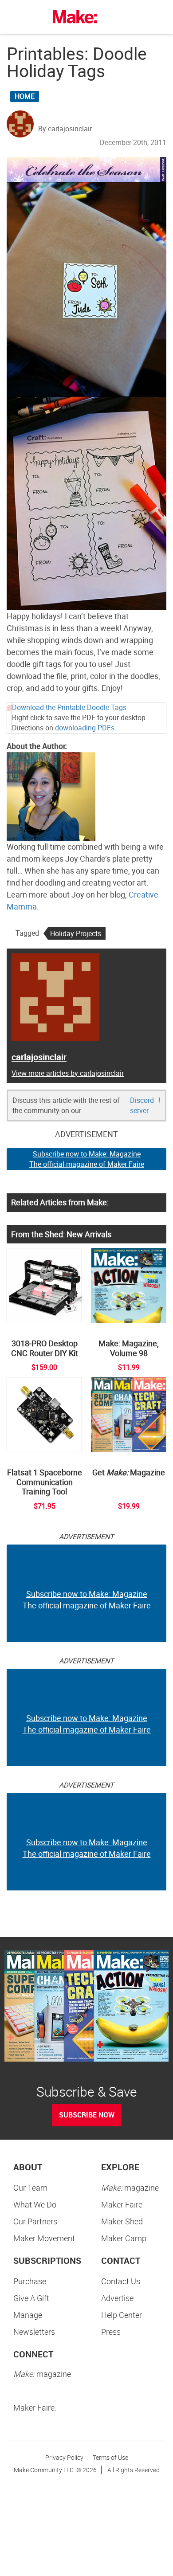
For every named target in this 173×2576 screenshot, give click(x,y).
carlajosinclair (39, 1057)
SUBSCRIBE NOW (87, 2115)
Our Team (30, 2188)
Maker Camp (124, 2238)
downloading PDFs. (86, 728)
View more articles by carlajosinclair (68, 1073)
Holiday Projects (76, 933)
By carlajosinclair (65, 129)
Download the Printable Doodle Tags (69, 707)
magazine (130, 2188)
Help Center (122, 2315)
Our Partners (35, 2221)
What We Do (35, 2204)
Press (111, 2332)
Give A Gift (31, 2298)
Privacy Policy (64, 2457)
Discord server (142, 1105)
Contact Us (121, 2281)
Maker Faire (122, 2204)
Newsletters (34, 2332)
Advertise (117, 2298)
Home (25, 96)
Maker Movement (44, 2238)
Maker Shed (122, 2221)
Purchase (30, 2281)
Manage (28, 2315)
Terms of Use (110, 2457)
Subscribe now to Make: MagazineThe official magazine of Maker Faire (87, 1159)
